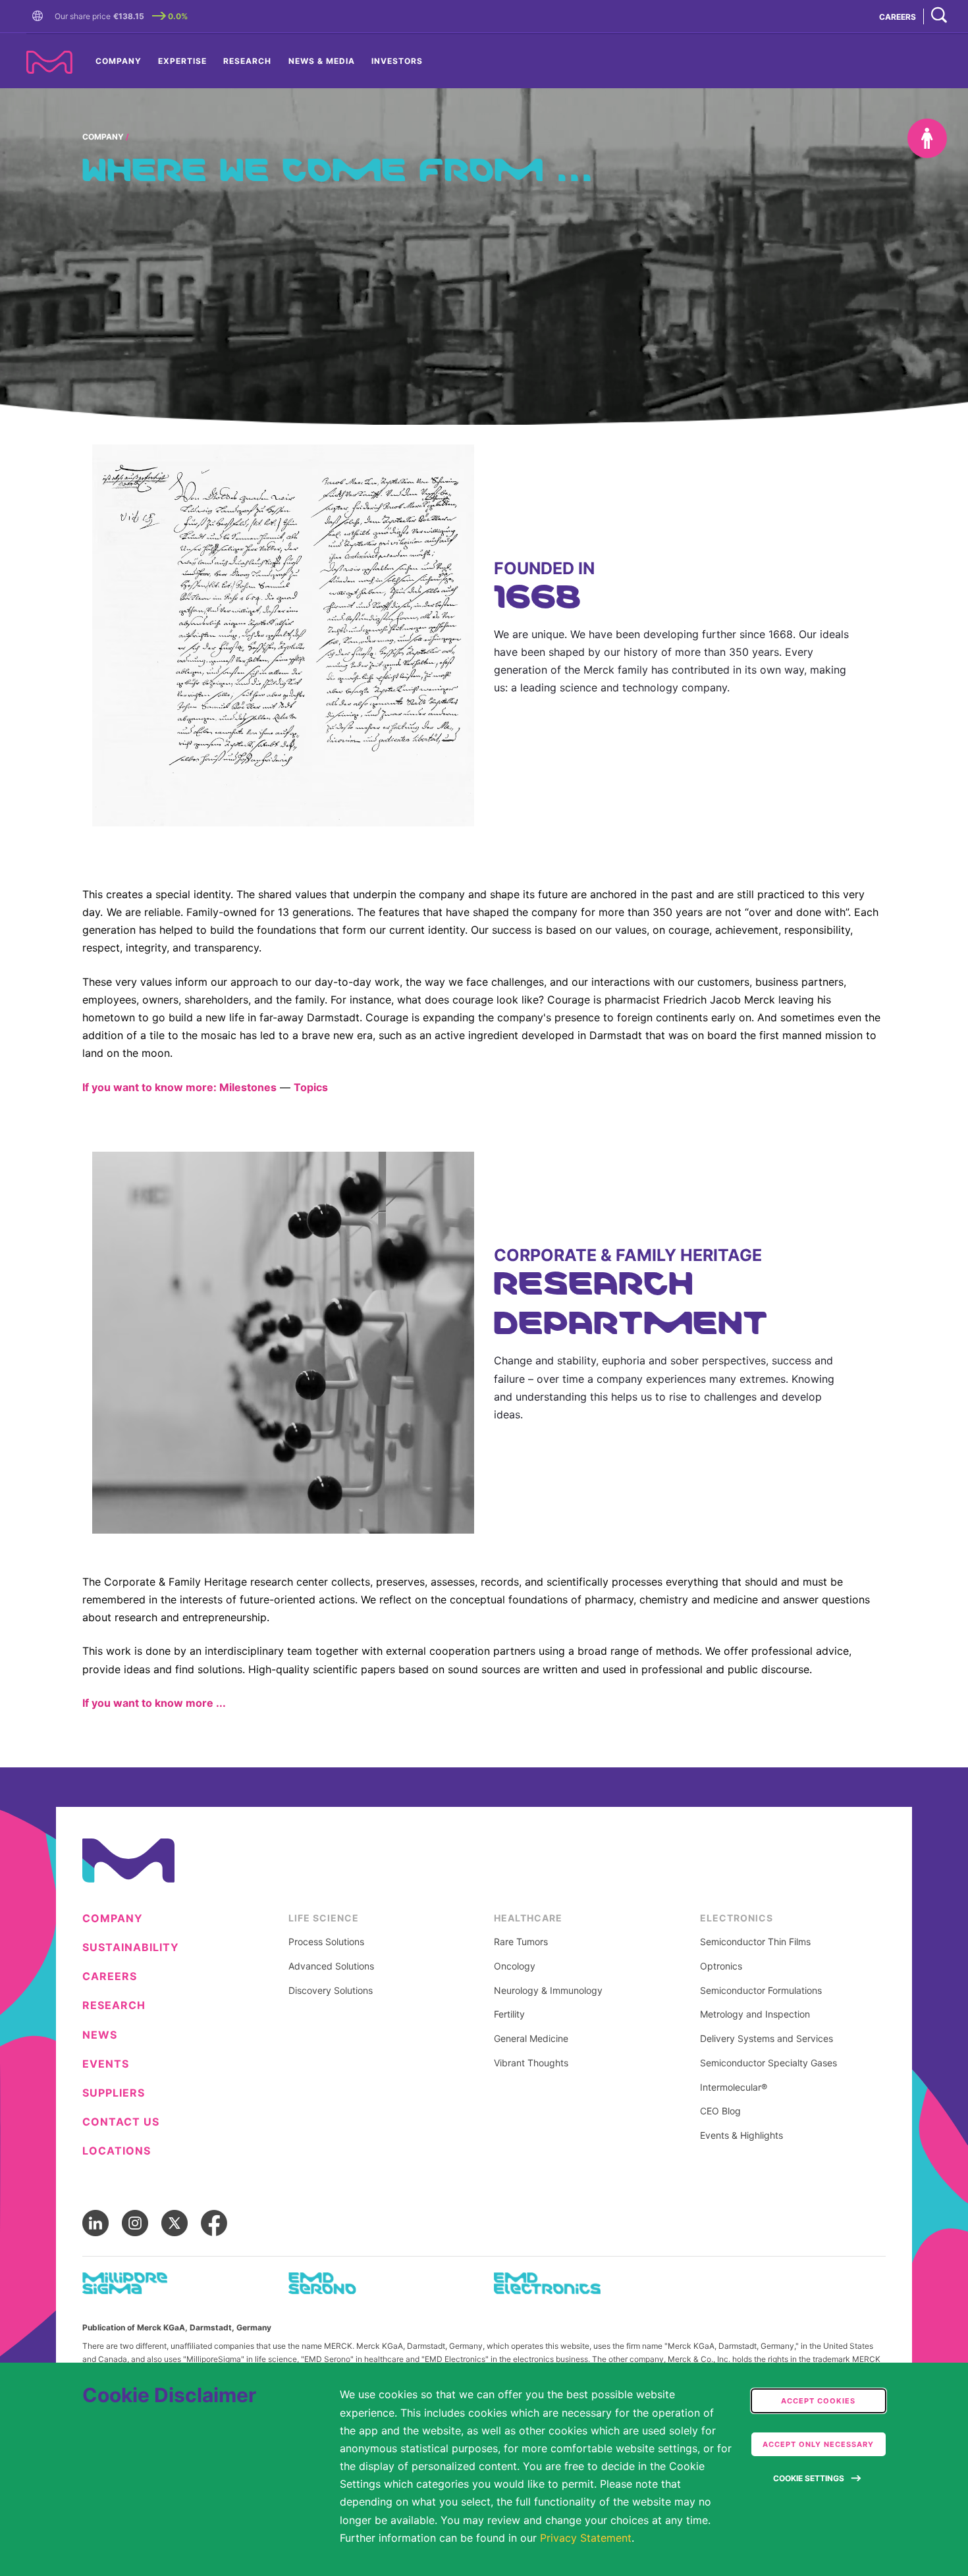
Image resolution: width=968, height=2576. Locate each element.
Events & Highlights (741, 2135)
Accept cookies (818, 2401)
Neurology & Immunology (548, 1991)
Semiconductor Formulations (761, 1991)
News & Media (322, 61)
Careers (110, 1976)
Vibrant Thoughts (531, 2063)
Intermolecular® (734, 2087)
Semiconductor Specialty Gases (768, 2063)
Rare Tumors (521, 1942)
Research (247, 61)
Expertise (182, 61)
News (100, 2035)
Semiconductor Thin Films (755, 1942)
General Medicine (531, 2039)
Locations (117, 2151)
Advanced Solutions (331, 1966)
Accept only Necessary (818, 2444)
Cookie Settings (809, 2478)
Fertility (509, 2014)
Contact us (121, 2122)
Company (119, 61)
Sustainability (131, 1947)
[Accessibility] (927, 138)
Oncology (515, 1966)
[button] (40, 16)
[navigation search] (939, 16)
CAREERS (898, 17)
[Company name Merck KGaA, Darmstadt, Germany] (49, 62)
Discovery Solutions (331, 1991)
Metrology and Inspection (755, 2014)
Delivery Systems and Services (766, 2039)
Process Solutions (326, 1942)
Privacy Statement (586, 2538)
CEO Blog (720, 2111)
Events (106, 2064)
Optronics (721, 1966)
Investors (397, 61)
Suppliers (114, 2093)
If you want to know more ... (154, 1703)
